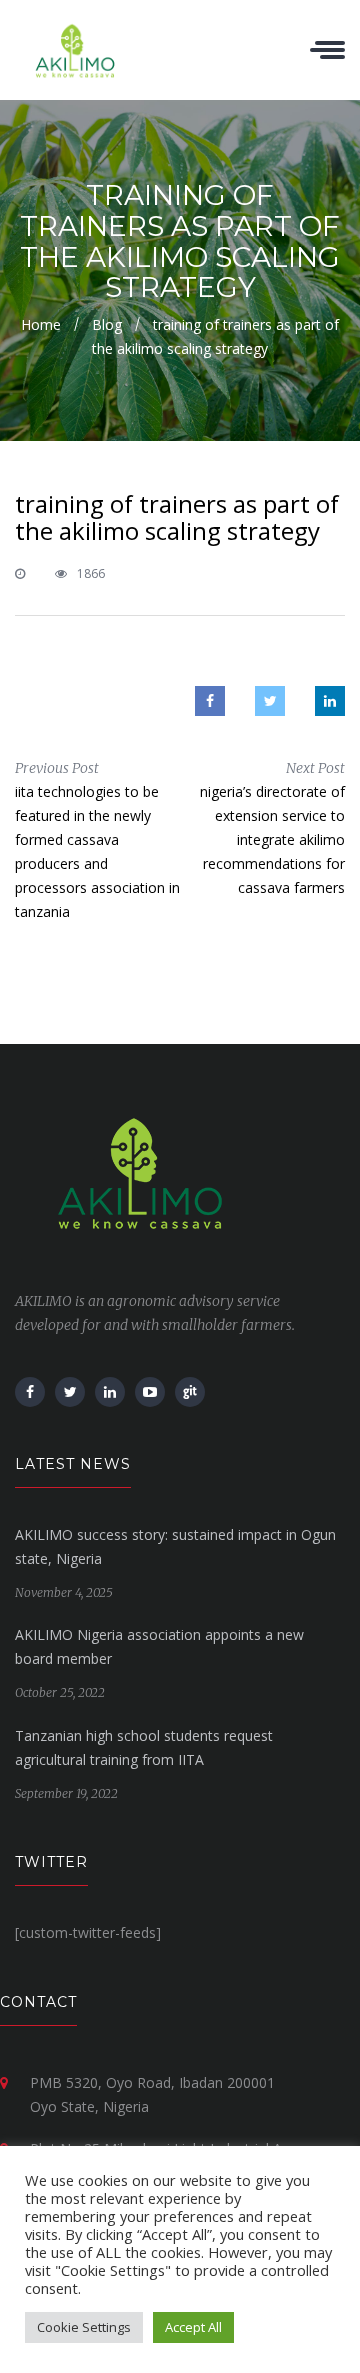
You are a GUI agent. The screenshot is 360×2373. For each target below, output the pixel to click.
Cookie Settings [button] (84, 2327)
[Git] (190, 1392)
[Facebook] (30, 1392)
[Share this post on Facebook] (210, 701)
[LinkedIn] (110, 1392)
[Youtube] (150, 1392)
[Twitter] (70, 1392)
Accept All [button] (193, 2327)
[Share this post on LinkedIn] (330, 701)
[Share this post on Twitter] (270, 701)
